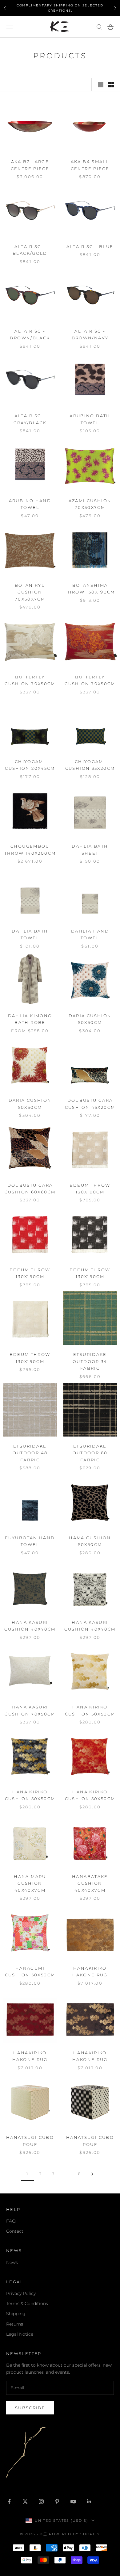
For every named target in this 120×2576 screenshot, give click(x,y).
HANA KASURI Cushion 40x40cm (30, 1626)
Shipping (16, 2314)
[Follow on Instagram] (41, 2502)
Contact (15, 2231)
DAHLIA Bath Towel (30, 934)
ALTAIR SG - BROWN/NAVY (90, 334)
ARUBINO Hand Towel (30, 504)
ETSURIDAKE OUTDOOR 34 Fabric (90, 1361)
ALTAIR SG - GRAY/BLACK (30, 419)
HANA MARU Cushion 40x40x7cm (30, 1883)
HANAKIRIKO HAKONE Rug (90, 1971)
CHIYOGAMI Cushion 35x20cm (90, 765)
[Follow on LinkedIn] (89, 2502)
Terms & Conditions (27, 2303)
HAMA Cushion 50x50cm (90, 1541)
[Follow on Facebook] (9, 2502)
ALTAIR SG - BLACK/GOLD (30, 250)
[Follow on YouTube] (73, 2502)
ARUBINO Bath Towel (90, 419)
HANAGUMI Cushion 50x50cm (30, 1971)
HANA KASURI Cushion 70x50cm (30, 1710)
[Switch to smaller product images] (111, 85)
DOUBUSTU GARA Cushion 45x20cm (90, 1104)
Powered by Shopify (75, 2534)
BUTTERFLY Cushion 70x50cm (30, 680)
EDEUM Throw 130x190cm (90, 1189)
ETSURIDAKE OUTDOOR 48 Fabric (30, 1453)
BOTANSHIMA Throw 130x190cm (90, 589)
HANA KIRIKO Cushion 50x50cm (90, 1710)
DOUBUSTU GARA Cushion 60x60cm (30, 1189)
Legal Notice (20, 2334)
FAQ (11, 2221)
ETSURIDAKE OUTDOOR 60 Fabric (90, 1453)
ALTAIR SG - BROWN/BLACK (30, 334)
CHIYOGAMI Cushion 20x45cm (30, 765)
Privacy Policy (21, 2293)
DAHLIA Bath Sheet (90, 849)
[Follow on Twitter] (25, 2502)
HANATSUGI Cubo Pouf (30, 2141)
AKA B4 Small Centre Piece (90, 165)
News (12, 2262)
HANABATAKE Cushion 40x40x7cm (90, 1883)
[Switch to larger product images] (101, 85)
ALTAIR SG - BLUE (90, 246)
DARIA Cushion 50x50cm (90, 1019)
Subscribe (30, 2408)
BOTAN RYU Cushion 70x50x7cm (30, 592)
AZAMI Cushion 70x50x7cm (90, 504)
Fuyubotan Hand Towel (30, 1541)
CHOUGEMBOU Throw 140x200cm (30, 849)
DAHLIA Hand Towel (90, 934)
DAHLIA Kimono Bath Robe (30, 1019)
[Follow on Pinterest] (57, 2502)
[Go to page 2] (92, 2174)
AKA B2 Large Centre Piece (30, 165)
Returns (15, 2324)
